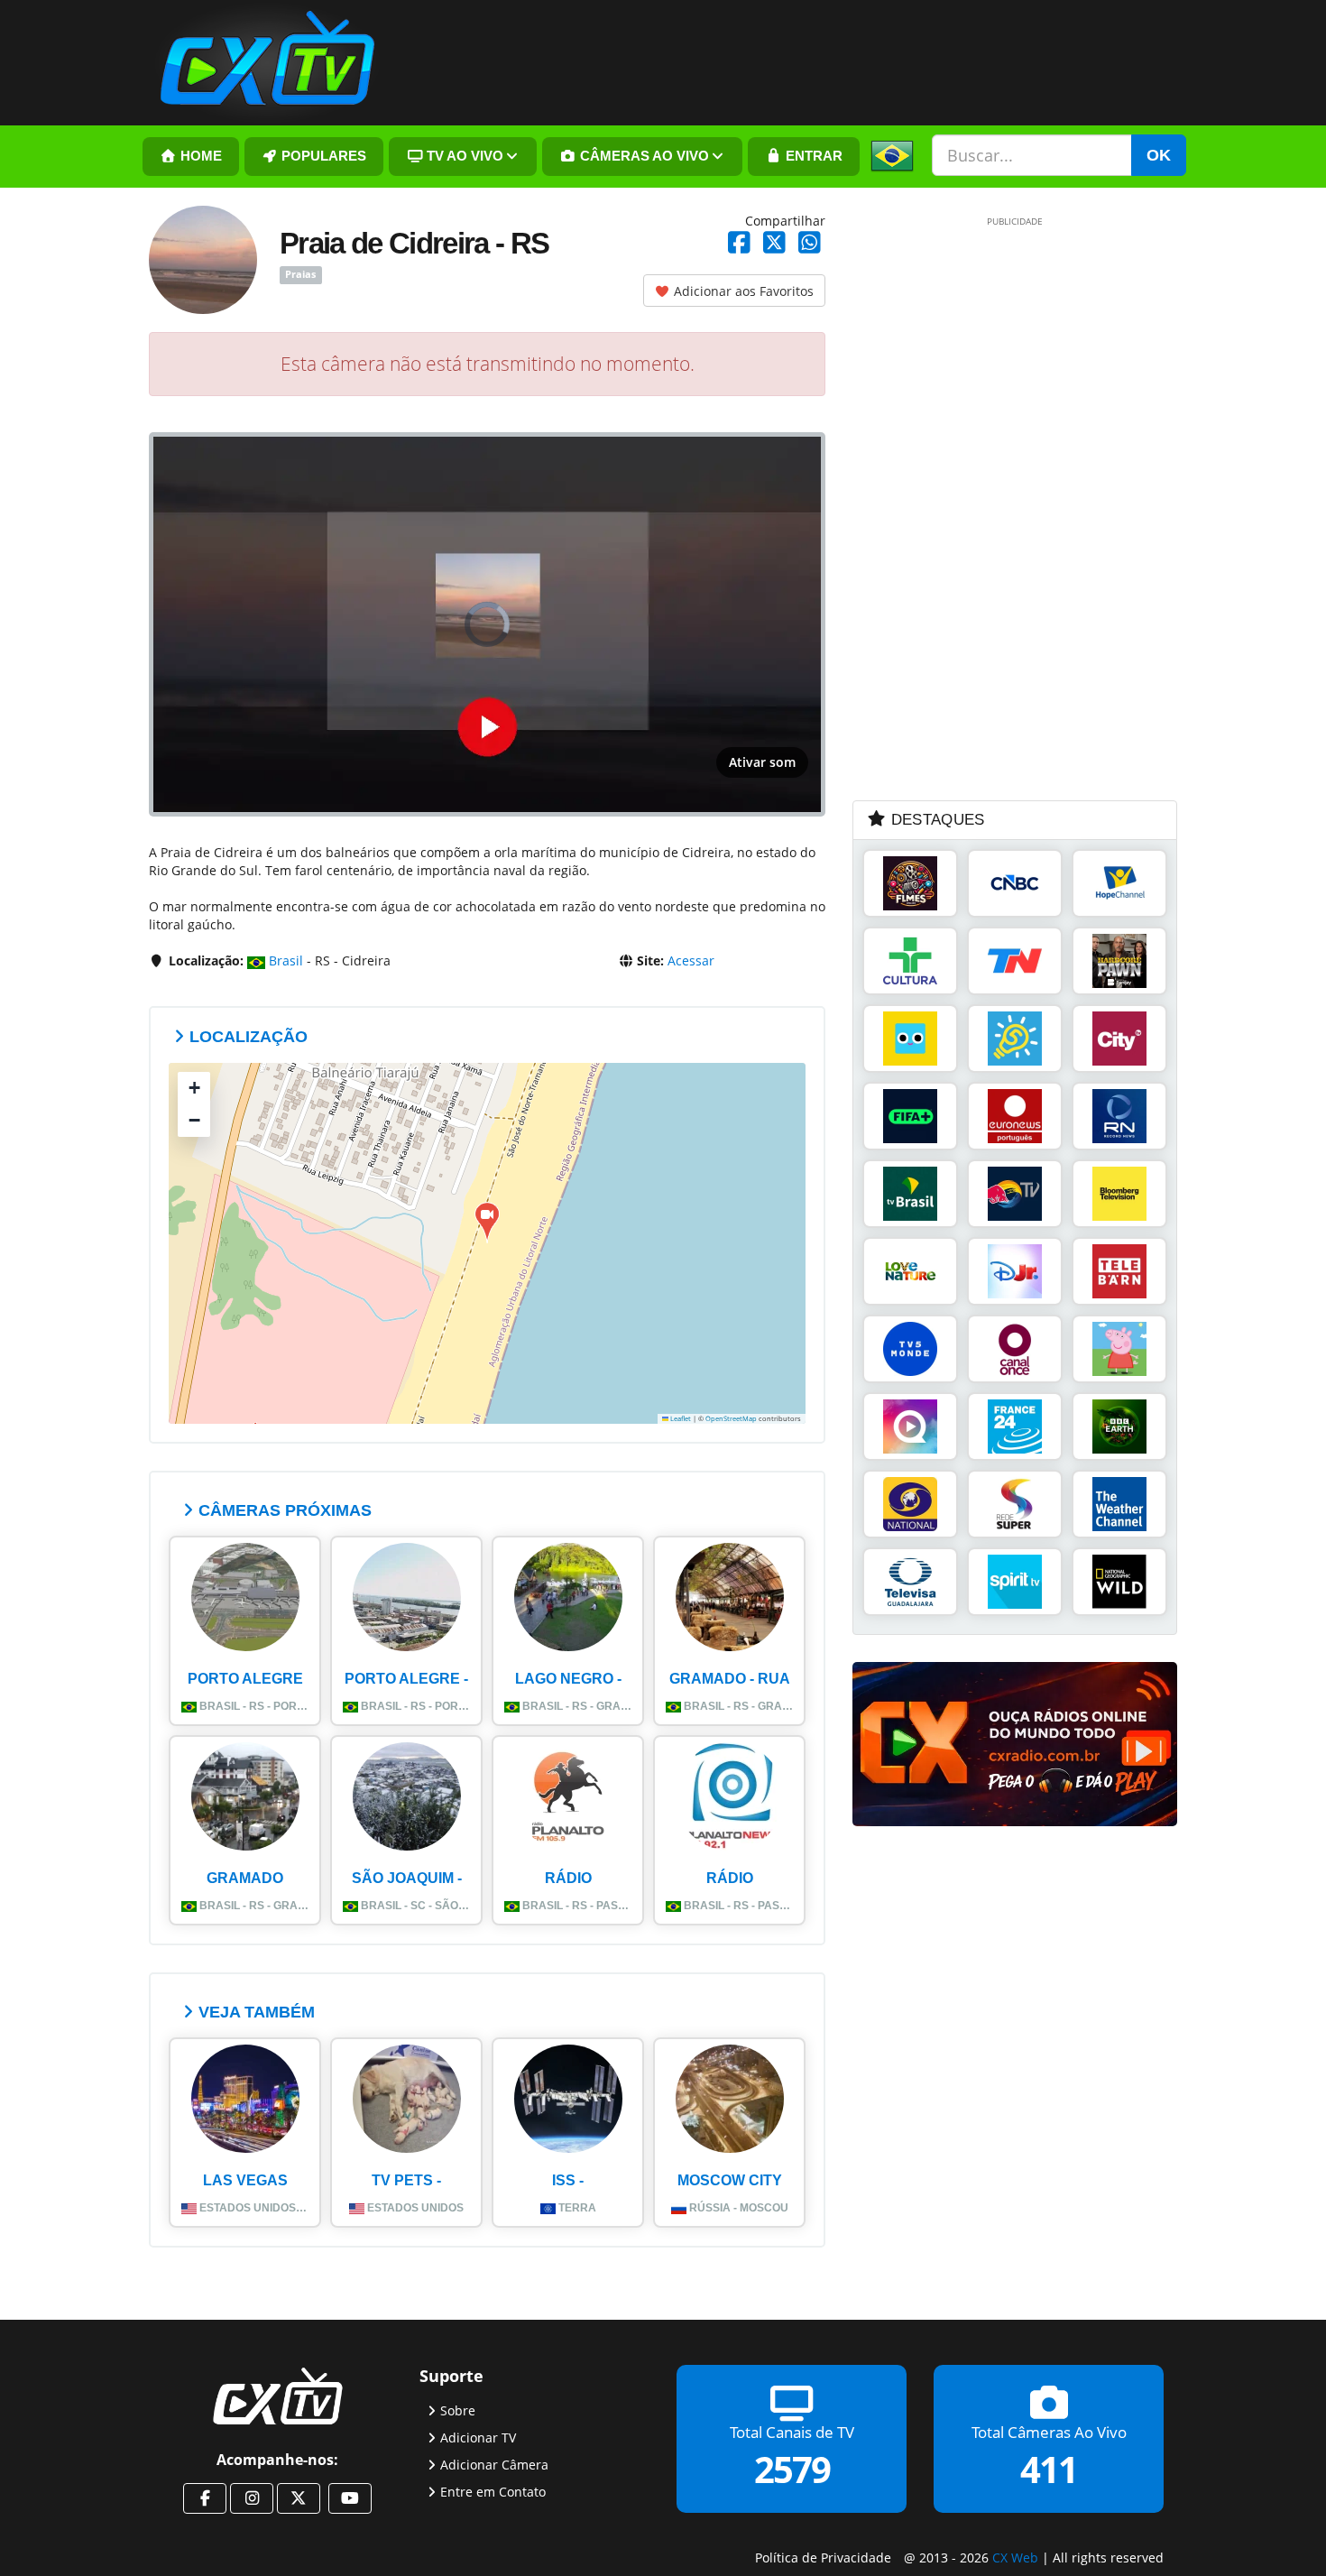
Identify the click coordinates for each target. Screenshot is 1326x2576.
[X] (299, 2498)
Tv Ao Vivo (463, 156)
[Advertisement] (988, 507)
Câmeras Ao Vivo (643, 156)
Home (199, 156)
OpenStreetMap (731, 1418)
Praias (300, 275)
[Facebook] (205, 2498)
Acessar (691, 960)
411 (1049, 2469)
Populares (322, 156)
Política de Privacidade (823, 2558)
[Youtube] (350, 2498)
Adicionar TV (478, 2438)
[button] (487, 1222)
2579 (792, 2469)
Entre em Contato (493, 2492)
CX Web (1015, 2558)
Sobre (458, 2410)
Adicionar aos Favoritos (742, 291)
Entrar (812, 156)
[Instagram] (252, 2498)
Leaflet (680, 1418)
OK (1159, 155)
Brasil (284, 960)
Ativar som (762, 762)
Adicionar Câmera (494, 2465)
